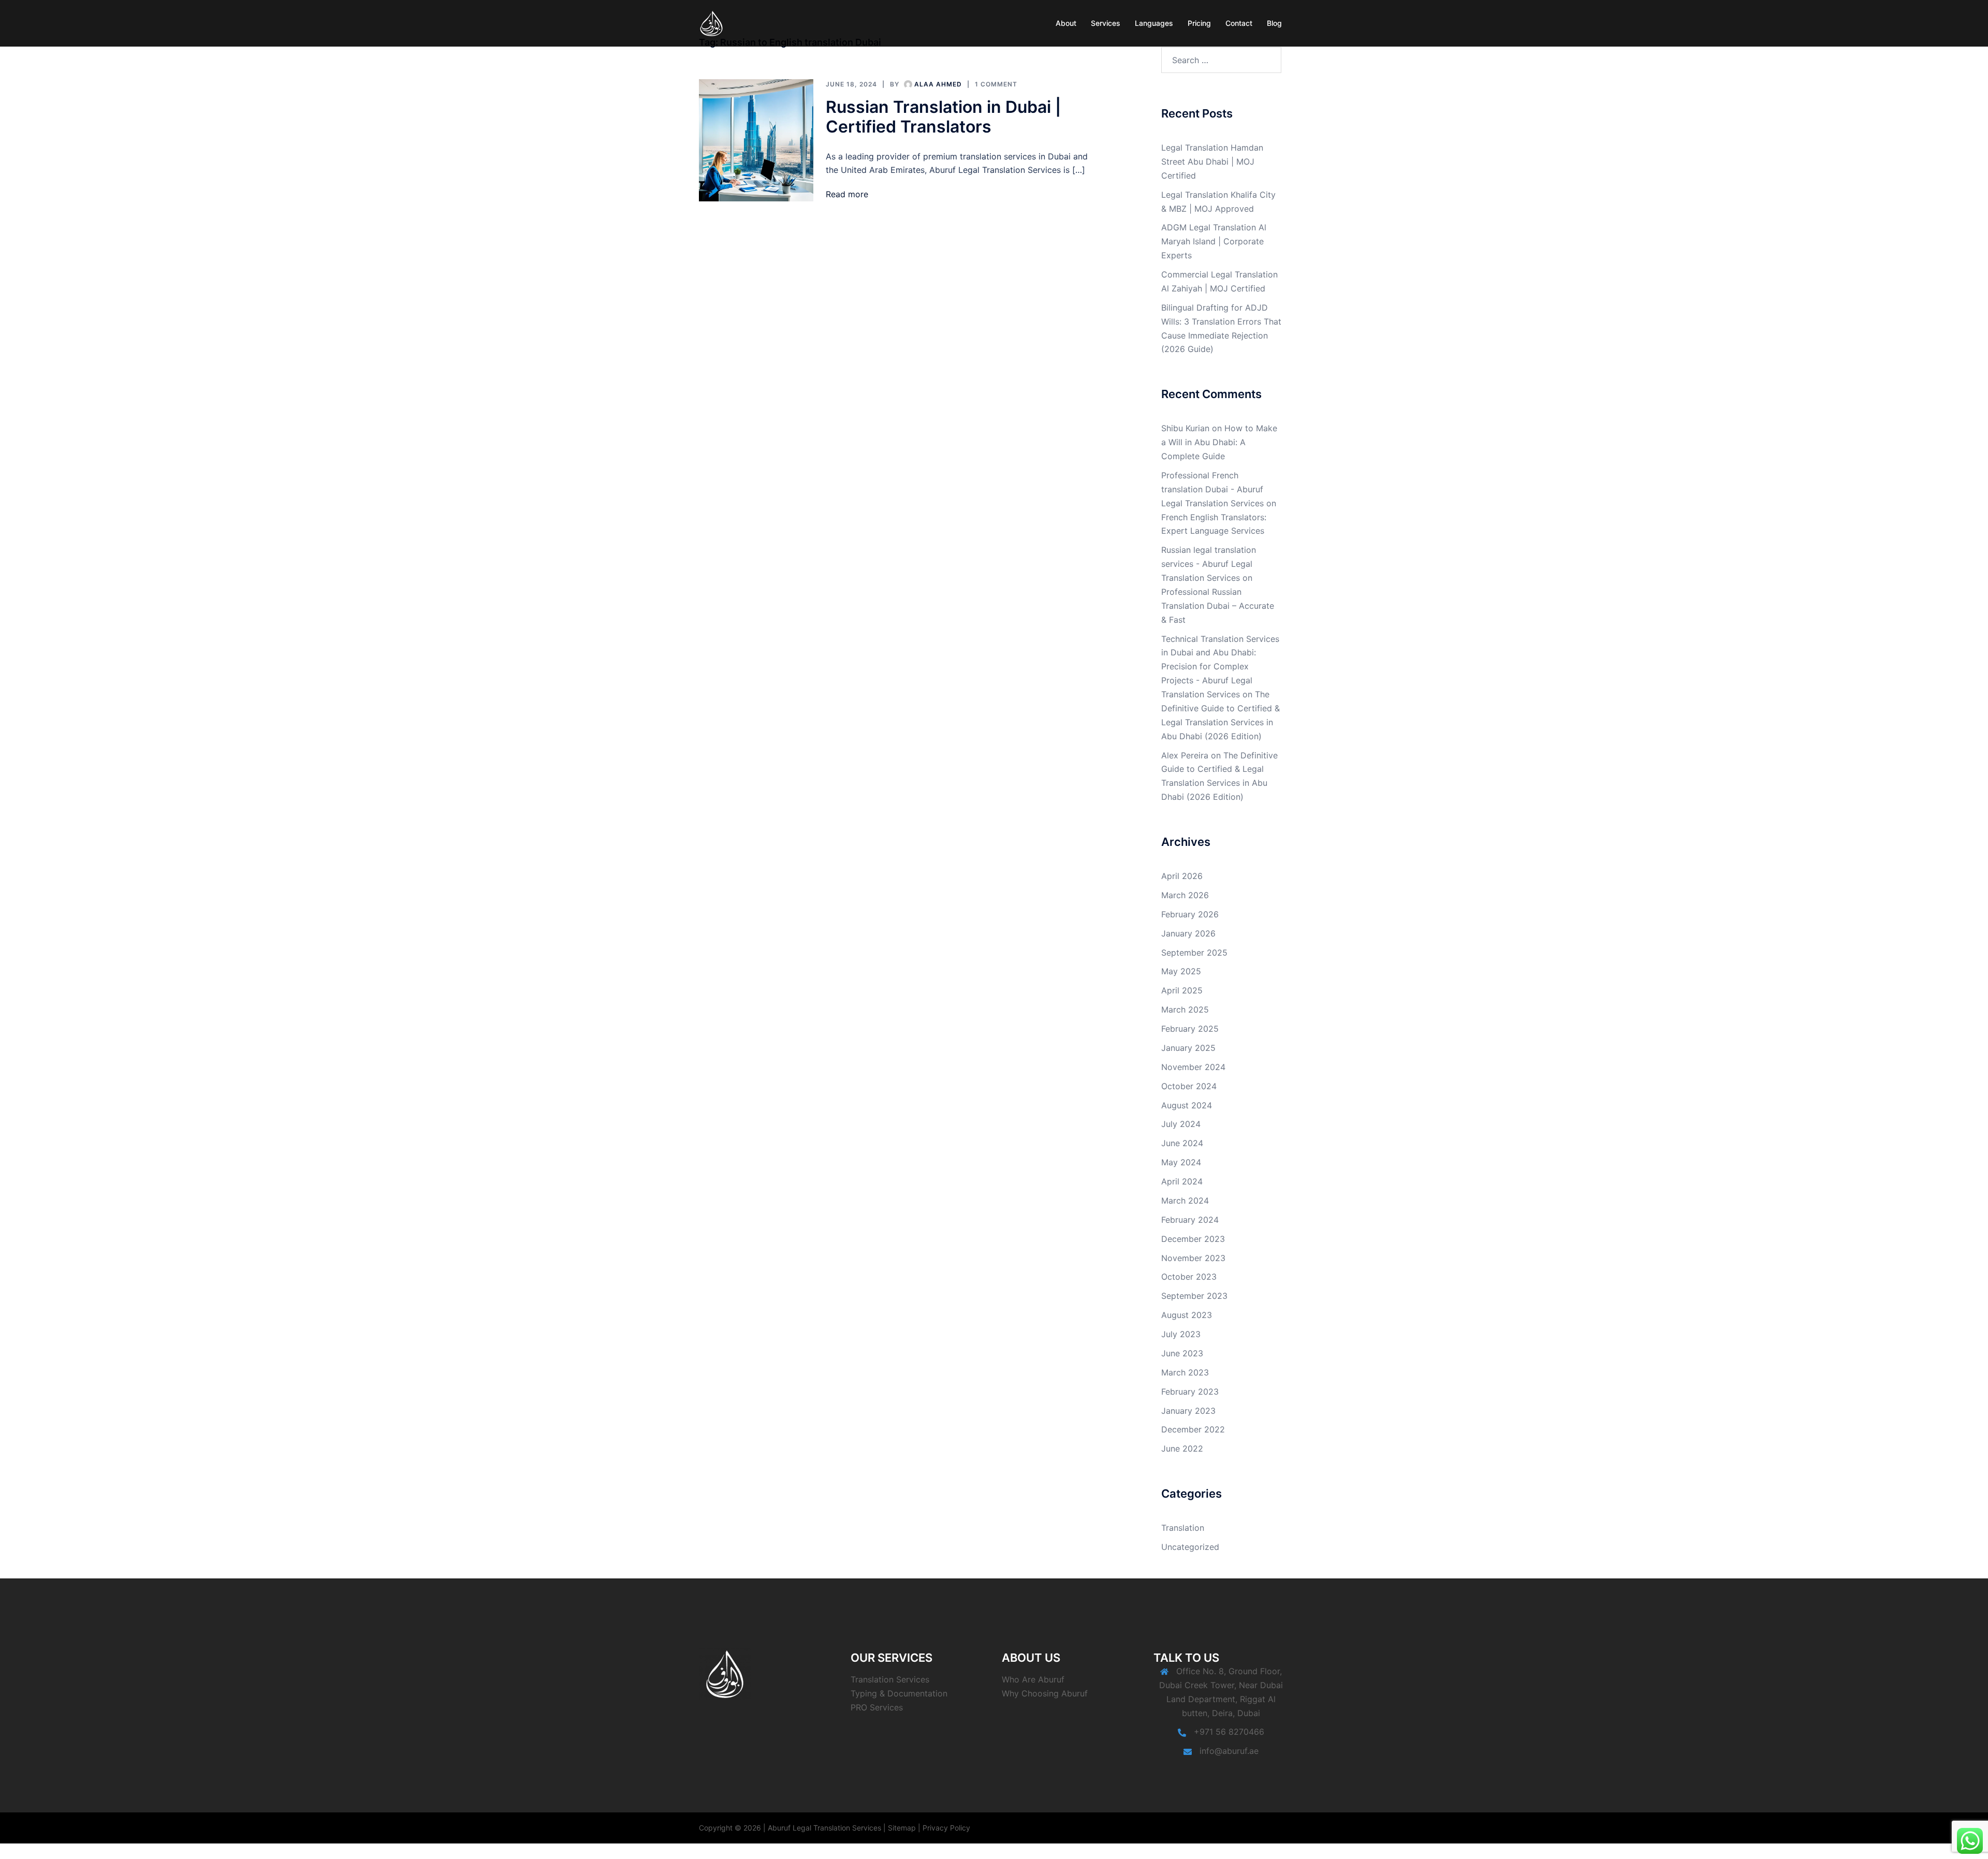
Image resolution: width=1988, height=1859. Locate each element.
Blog (1274, 23)
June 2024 (1182, 1143)
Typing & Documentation (899, 1693)
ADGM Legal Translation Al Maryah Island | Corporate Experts (1214, 241)
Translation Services (890, 1679)
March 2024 (1185, 1201)
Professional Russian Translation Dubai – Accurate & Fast (1218, 606)
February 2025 (1190, 1029)
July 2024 (1181, 1124)
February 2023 (1190, 1392)
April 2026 (1182, 876)
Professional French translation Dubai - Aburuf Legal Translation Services (1212, 489)
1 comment (996, 84)
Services (1106, 23)
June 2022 (1182, 1448)
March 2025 (1185, 1009)
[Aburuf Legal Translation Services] (712, 22)
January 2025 (1188, 1048)
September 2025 (1194, 953)
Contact (1239, 23)
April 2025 (1182, 990)
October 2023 (1189, 1277)
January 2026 (1188, 933)
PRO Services (877, 1707)
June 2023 (1182, 1353)
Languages (1154, 23)
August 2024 (1187, 1105)
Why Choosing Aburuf (1045, 1693)
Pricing (1199, 23)
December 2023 (1193, 1239)
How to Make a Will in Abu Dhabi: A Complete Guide (1219, 442)
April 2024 (1182, 1181)
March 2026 (1185, 895)
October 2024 (1189, 1086)
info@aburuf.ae (1229, 1751)
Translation (1183, 1528)
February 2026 (1190, 914)
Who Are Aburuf (1033, 1679)
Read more (847, 194)
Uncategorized (1190, 1547)
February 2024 (1190, 1220)
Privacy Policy (946, 1828)
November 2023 (1193, 1258)
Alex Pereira (1185, 755)
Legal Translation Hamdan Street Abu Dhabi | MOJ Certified (1212, 162)
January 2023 (1188, 1411)
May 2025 (1181, 971)
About (1066, 23)
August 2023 (1187, 1315)
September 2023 (1194, 1296)
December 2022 (1193, 1429)
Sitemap (902, 1828)
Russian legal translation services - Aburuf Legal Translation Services (1209, 564)
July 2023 (1181, 1334)
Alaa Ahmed (938, 84)
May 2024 (1181, 1162)
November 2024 (1193, 1067)
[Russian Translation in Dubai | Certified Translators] (756, 141)
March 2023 (1185, 1372)
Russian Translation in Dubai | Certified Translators (943, 117)
